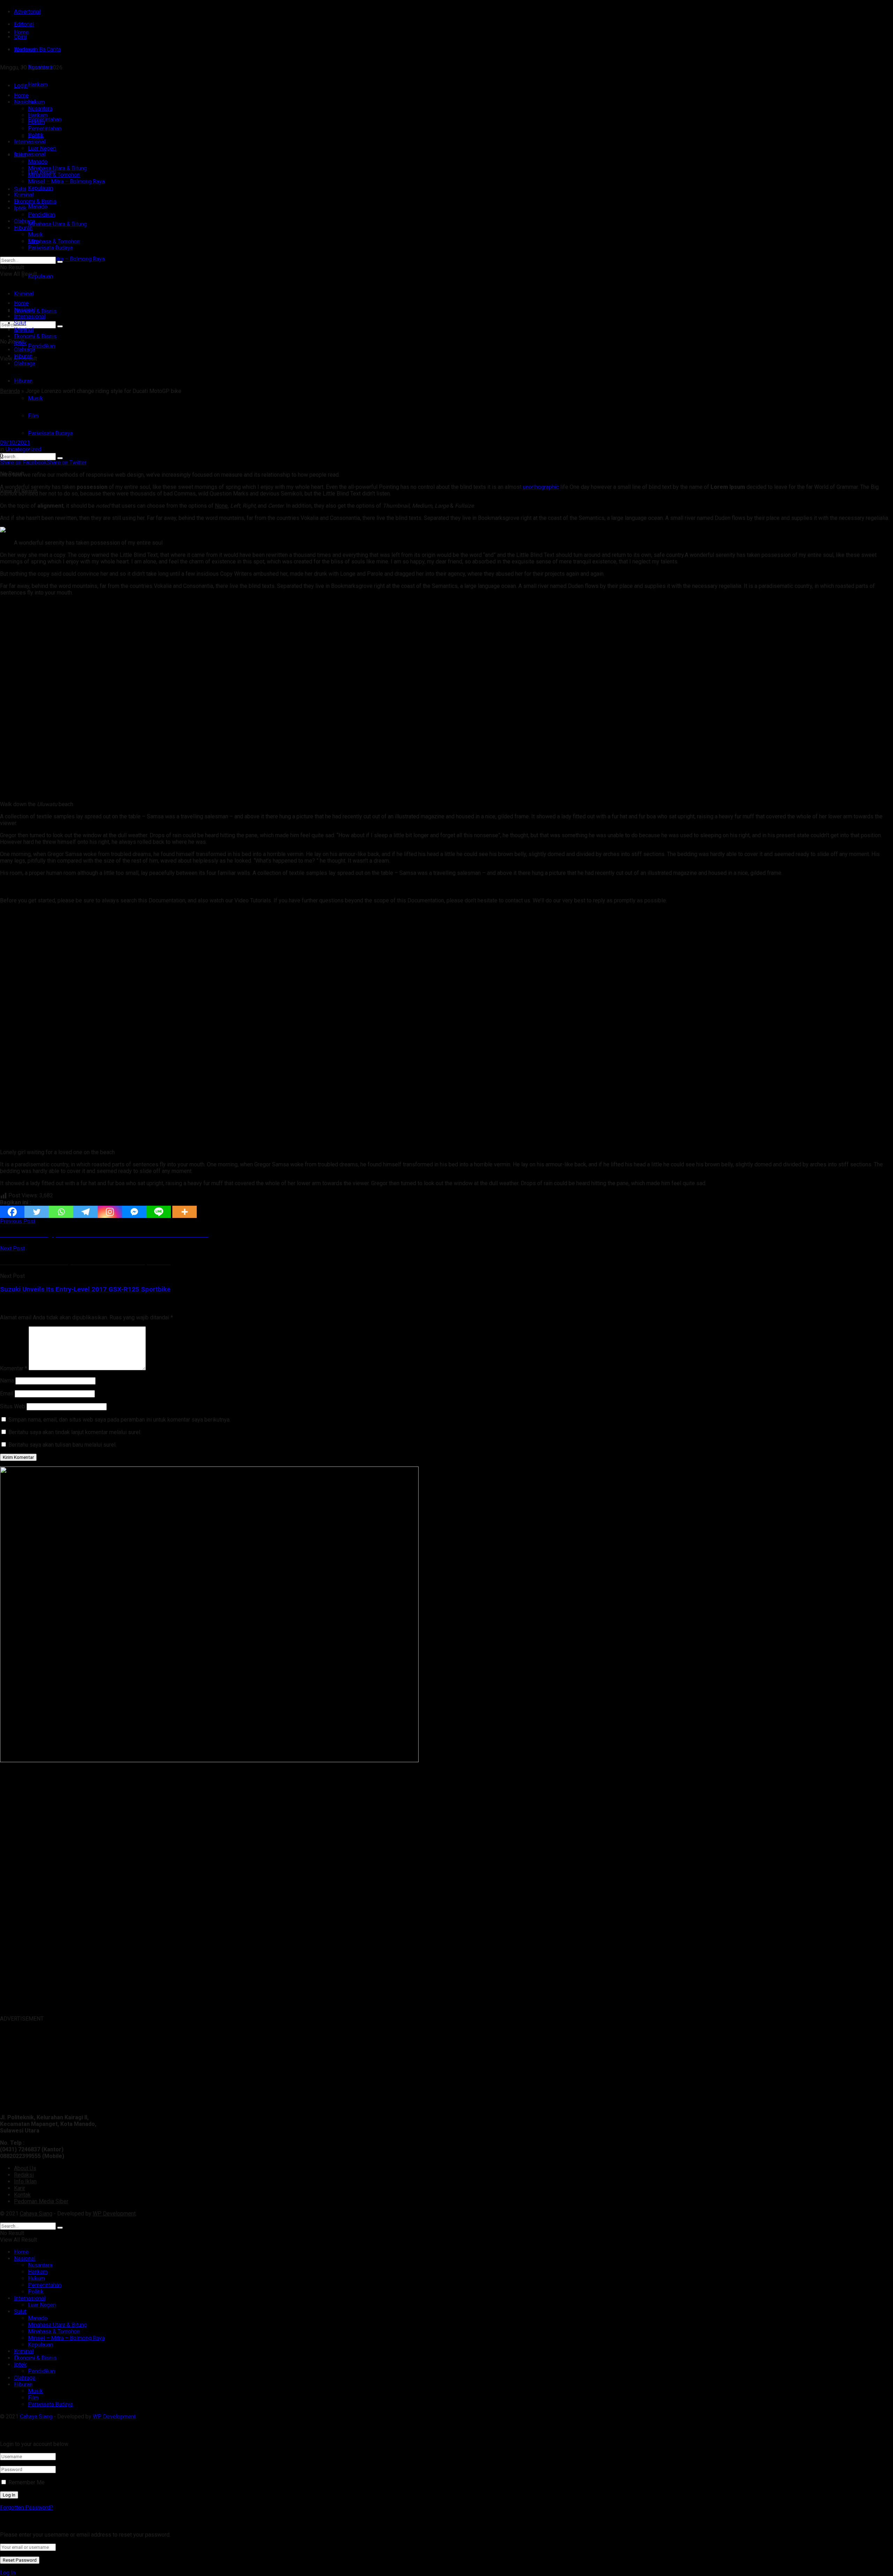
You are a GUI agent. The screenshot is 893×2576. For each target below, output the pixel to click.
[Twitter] (37, 1212)
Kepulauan (40, 276)
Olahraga (25, 221)
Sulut (20, 189)
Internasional (30, 154)
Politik (36, 135)
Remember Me (27, 2482)
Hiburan (23, 381)
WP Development (114, 2214)
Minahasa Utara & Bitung (57, 224)
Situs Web (13, 1406)
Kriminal (24, 195)
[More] (185, 1212)
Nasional (25, 102)
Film (33, 416)
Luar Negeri (42, 148)
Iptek (20, 208)
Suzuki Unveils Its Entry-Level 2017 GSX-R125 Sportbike (85, 1289)
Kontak (22, 2195)
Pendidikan (42, 346)
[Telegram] (85, 1212)
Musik (35, 398)
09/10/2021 (15, 443)
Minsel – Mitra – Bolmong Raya (66, 259)
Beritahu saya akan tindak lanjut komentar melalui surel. (75, 1432)
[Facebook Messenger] (134, 1212)
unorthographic (541, 487)
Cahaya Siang (36, 2214)
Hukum (36, 122)
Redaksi (24, 2175)
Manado (38, 207)
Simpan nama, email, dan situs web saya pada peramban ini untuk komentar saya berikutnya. (119, 1420)
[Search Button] (60, 458)
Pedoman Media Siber (41, 2201)
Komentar (14, 1368)
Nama (7, 1381)
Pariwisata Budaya (50, 433)
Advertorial (27, 12)
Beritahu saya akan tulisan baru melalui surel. (62, 1445)
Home (21, 32)
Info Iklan (25, 2181)
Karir (20, 2188)
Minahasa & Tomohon (54, 241)
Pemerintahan (45, 128)
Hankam (38, 115)
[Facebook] (12, 1212)
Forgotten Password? (27, 2507)
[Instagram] (110, 1212)
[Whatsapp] (61, 1212)
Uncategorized (23, 449)
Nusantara (40, 109)
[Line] (159, 1212)
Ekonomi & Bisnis (35, 201)
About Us (25, 2168)
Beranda (10, 391)
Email (7, 1393)
